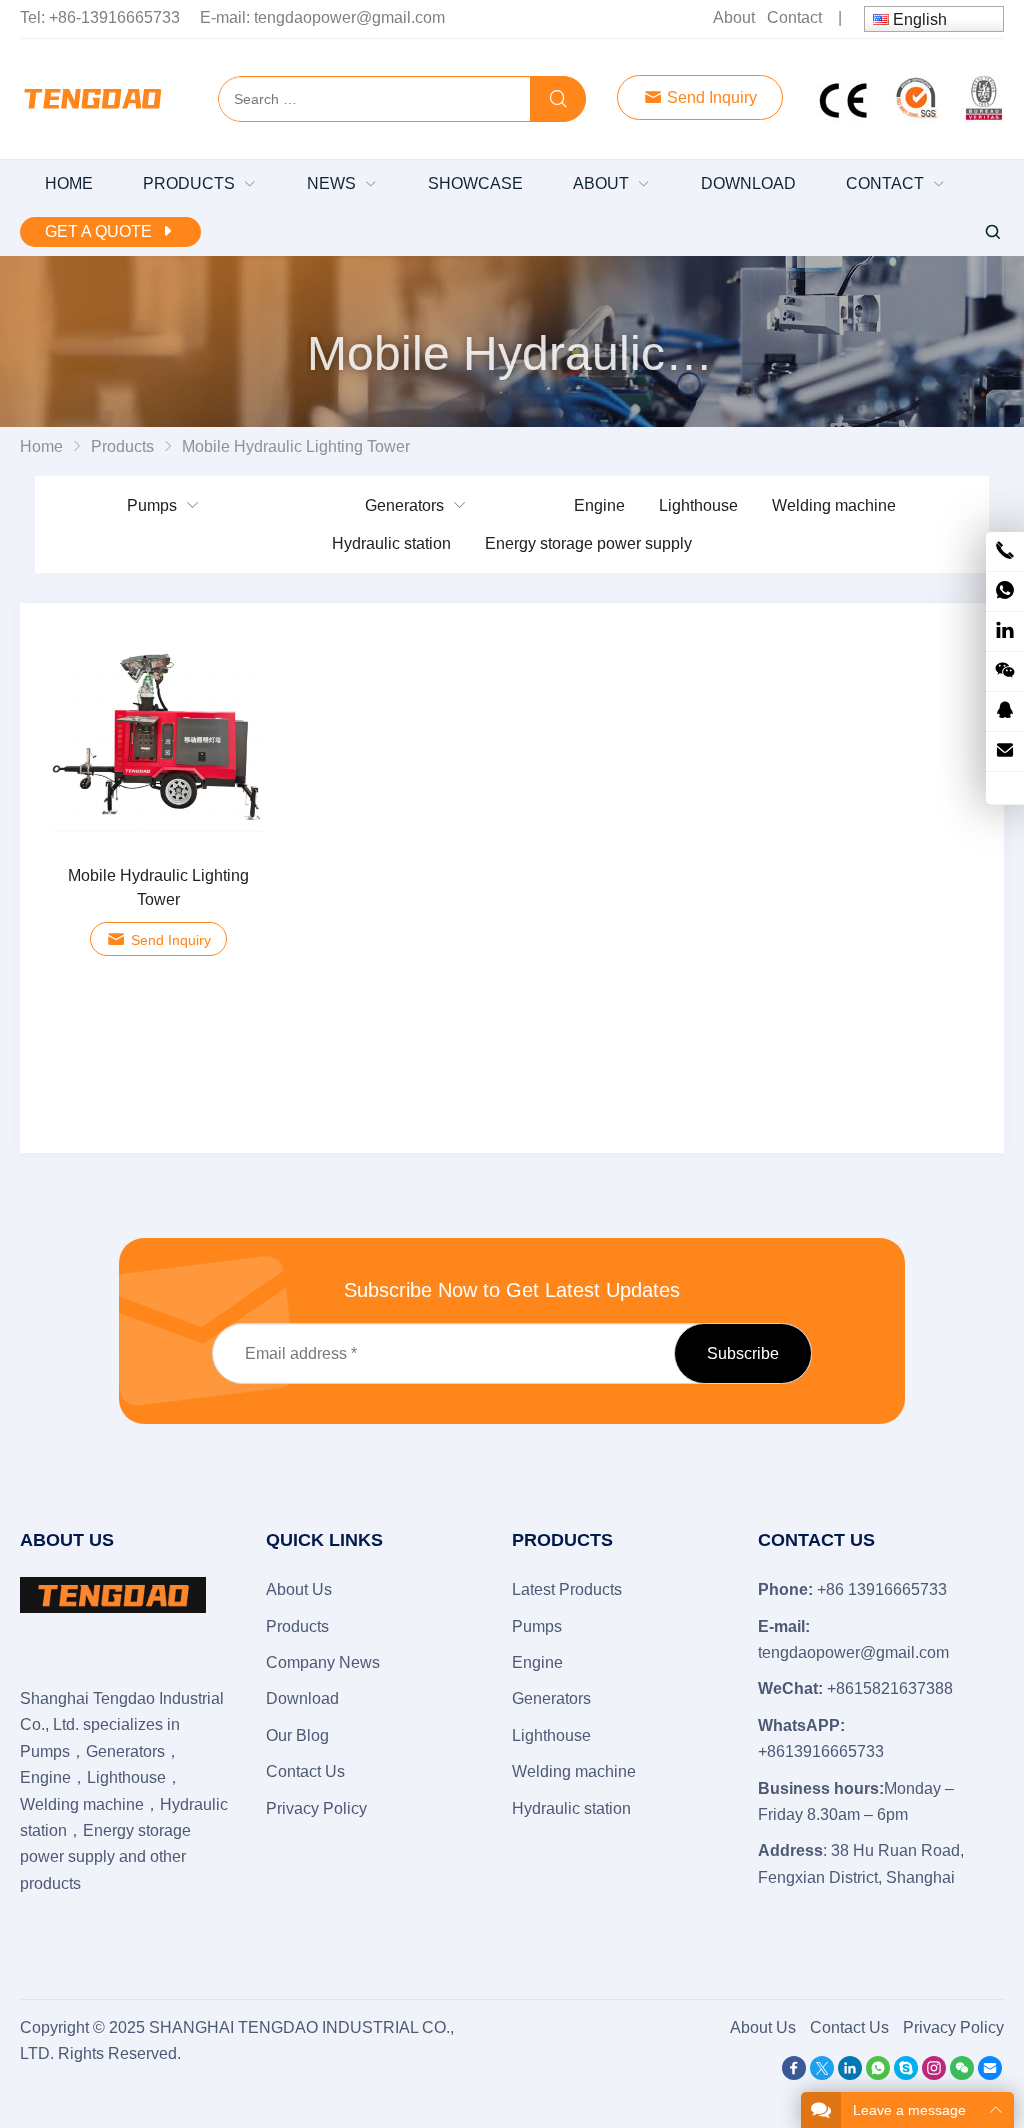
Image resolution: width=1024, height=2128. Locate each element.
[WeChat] (962, 2074)
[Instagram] (934, 2074)
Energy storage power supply (588, 543)
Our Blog (297, 1735)
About (734, 17)
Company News (323, 1662)
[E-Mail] (990, 2074)
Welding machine (834, 505)
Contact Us (305, 1771)
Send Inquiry (710, 97)
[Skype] (906, 2074)
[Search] (558, 100)
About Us (299, 1589)
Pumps (152, 505)
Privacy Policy (316, 1808)
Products (297, 1626)
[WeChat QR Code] (1005, 671)
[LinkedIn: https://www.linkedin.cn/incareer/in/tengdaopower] (1005, 631)
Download (302, 1698)
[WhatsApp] (878, 2074)
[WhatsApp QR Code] (1005, 591)
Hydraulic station (391, 543)
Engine (599, 505)
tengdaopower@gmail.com (349, 17)
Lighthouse (698, 505)
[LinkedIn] (850, 2074)
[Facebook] (794, 2074)
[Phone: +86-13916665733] (1005, 551)
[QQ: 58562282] (1005, 711)
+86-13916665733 (114, 17)
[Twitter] (822, 2074)
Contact (794, 17)
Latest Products (567, 1589)
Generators (404, 505)
